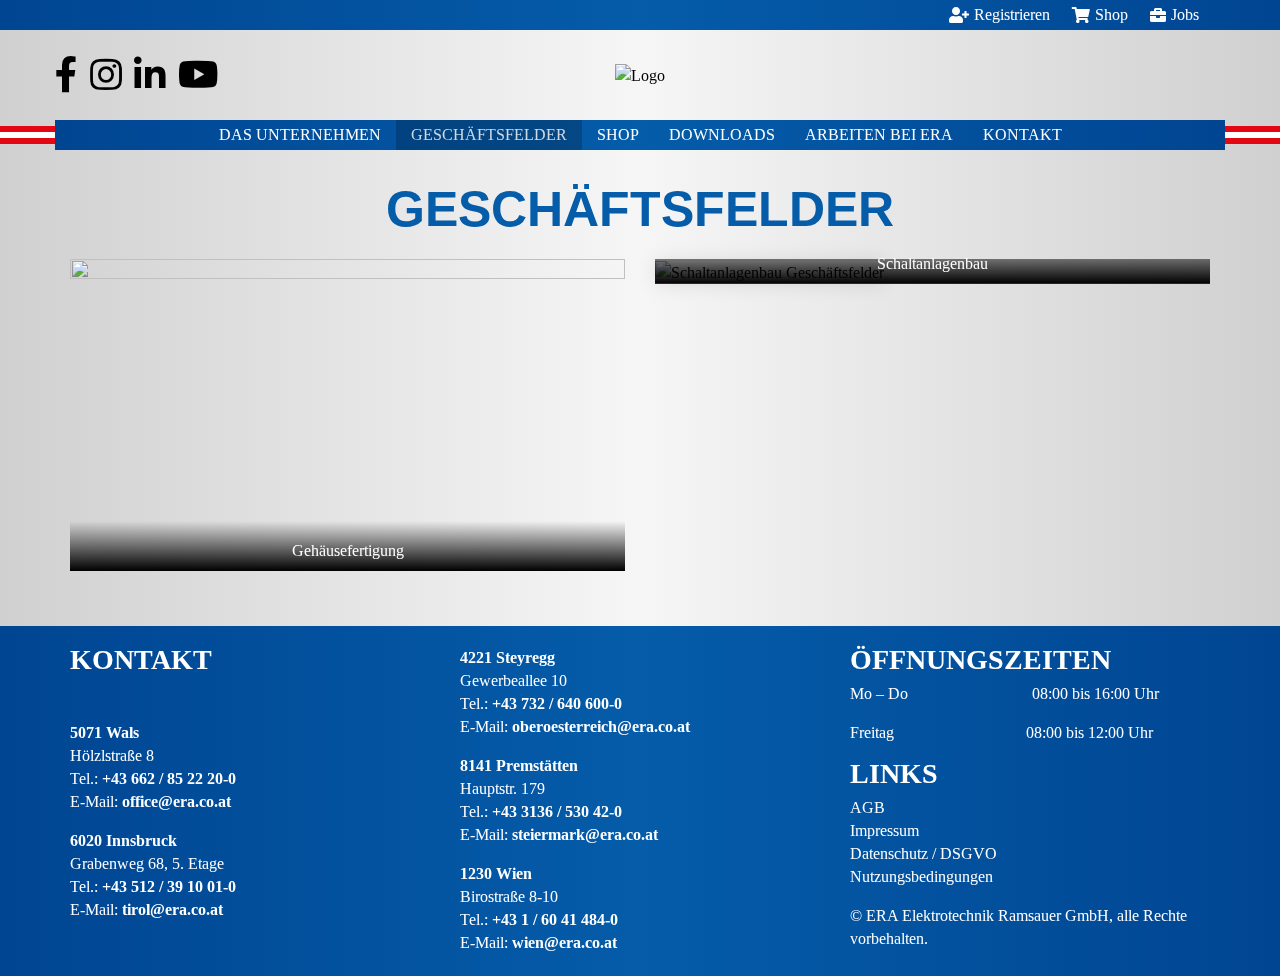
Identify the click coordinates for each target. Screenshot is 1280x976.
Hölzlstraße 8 (112, 755)
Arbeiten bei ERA (879, 134)
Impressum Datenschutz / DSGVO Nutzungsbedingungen (923, 853)
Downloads (722, 134)
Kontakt (1022, 134)
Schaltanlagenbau (932, 265)
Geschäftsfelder (489, 134)
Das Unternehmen (300, 134)
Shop (618, 134)
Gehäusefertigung (348, 550)
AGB (867, 807)
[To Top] (1235, 891)
